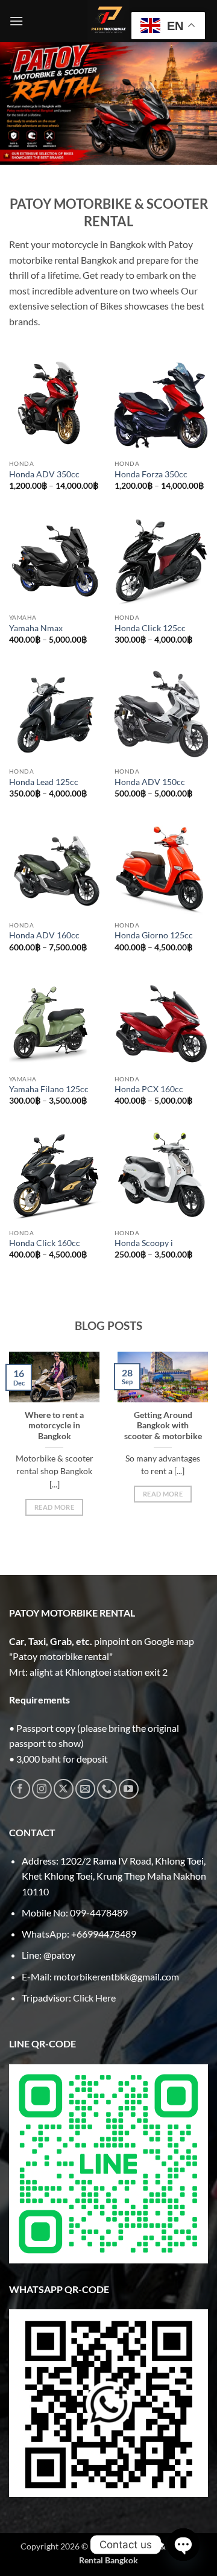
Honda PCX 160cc (149, 1089)
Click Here (94, 1998)
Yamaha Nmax (36, 628)
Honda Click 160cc (45, 1243)
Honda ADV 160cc (44, 935)
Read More (54, 1507)
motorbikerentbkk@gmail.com (116, 1977)
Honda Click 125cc (150, 628)
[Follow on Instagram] (42, 1789)
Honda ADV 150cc (150, 782)
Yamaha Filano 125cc (49, 1089)
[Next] (206, 1458)
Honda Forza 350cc (151, 474)
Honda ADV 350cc (44, 474)
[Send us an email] (85, 1789)
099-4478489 (99, 1913)
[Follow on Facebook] (20, 1789)
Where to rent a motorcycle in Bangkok (54, 1426)
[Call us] (107, 1789)
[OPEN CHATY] (183, 2545)
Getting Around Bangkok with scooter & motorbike (163, 1426)
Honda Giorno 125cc (154, 935)
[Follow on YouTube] (129, 1789)
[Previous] (11, 1458)
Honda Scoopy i (144, 1243)
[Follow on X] (64, 1789)
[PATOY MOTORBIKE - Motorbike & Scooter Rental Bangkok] (108, 21)
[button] (16, 21)
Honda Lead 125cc (44, 782)
